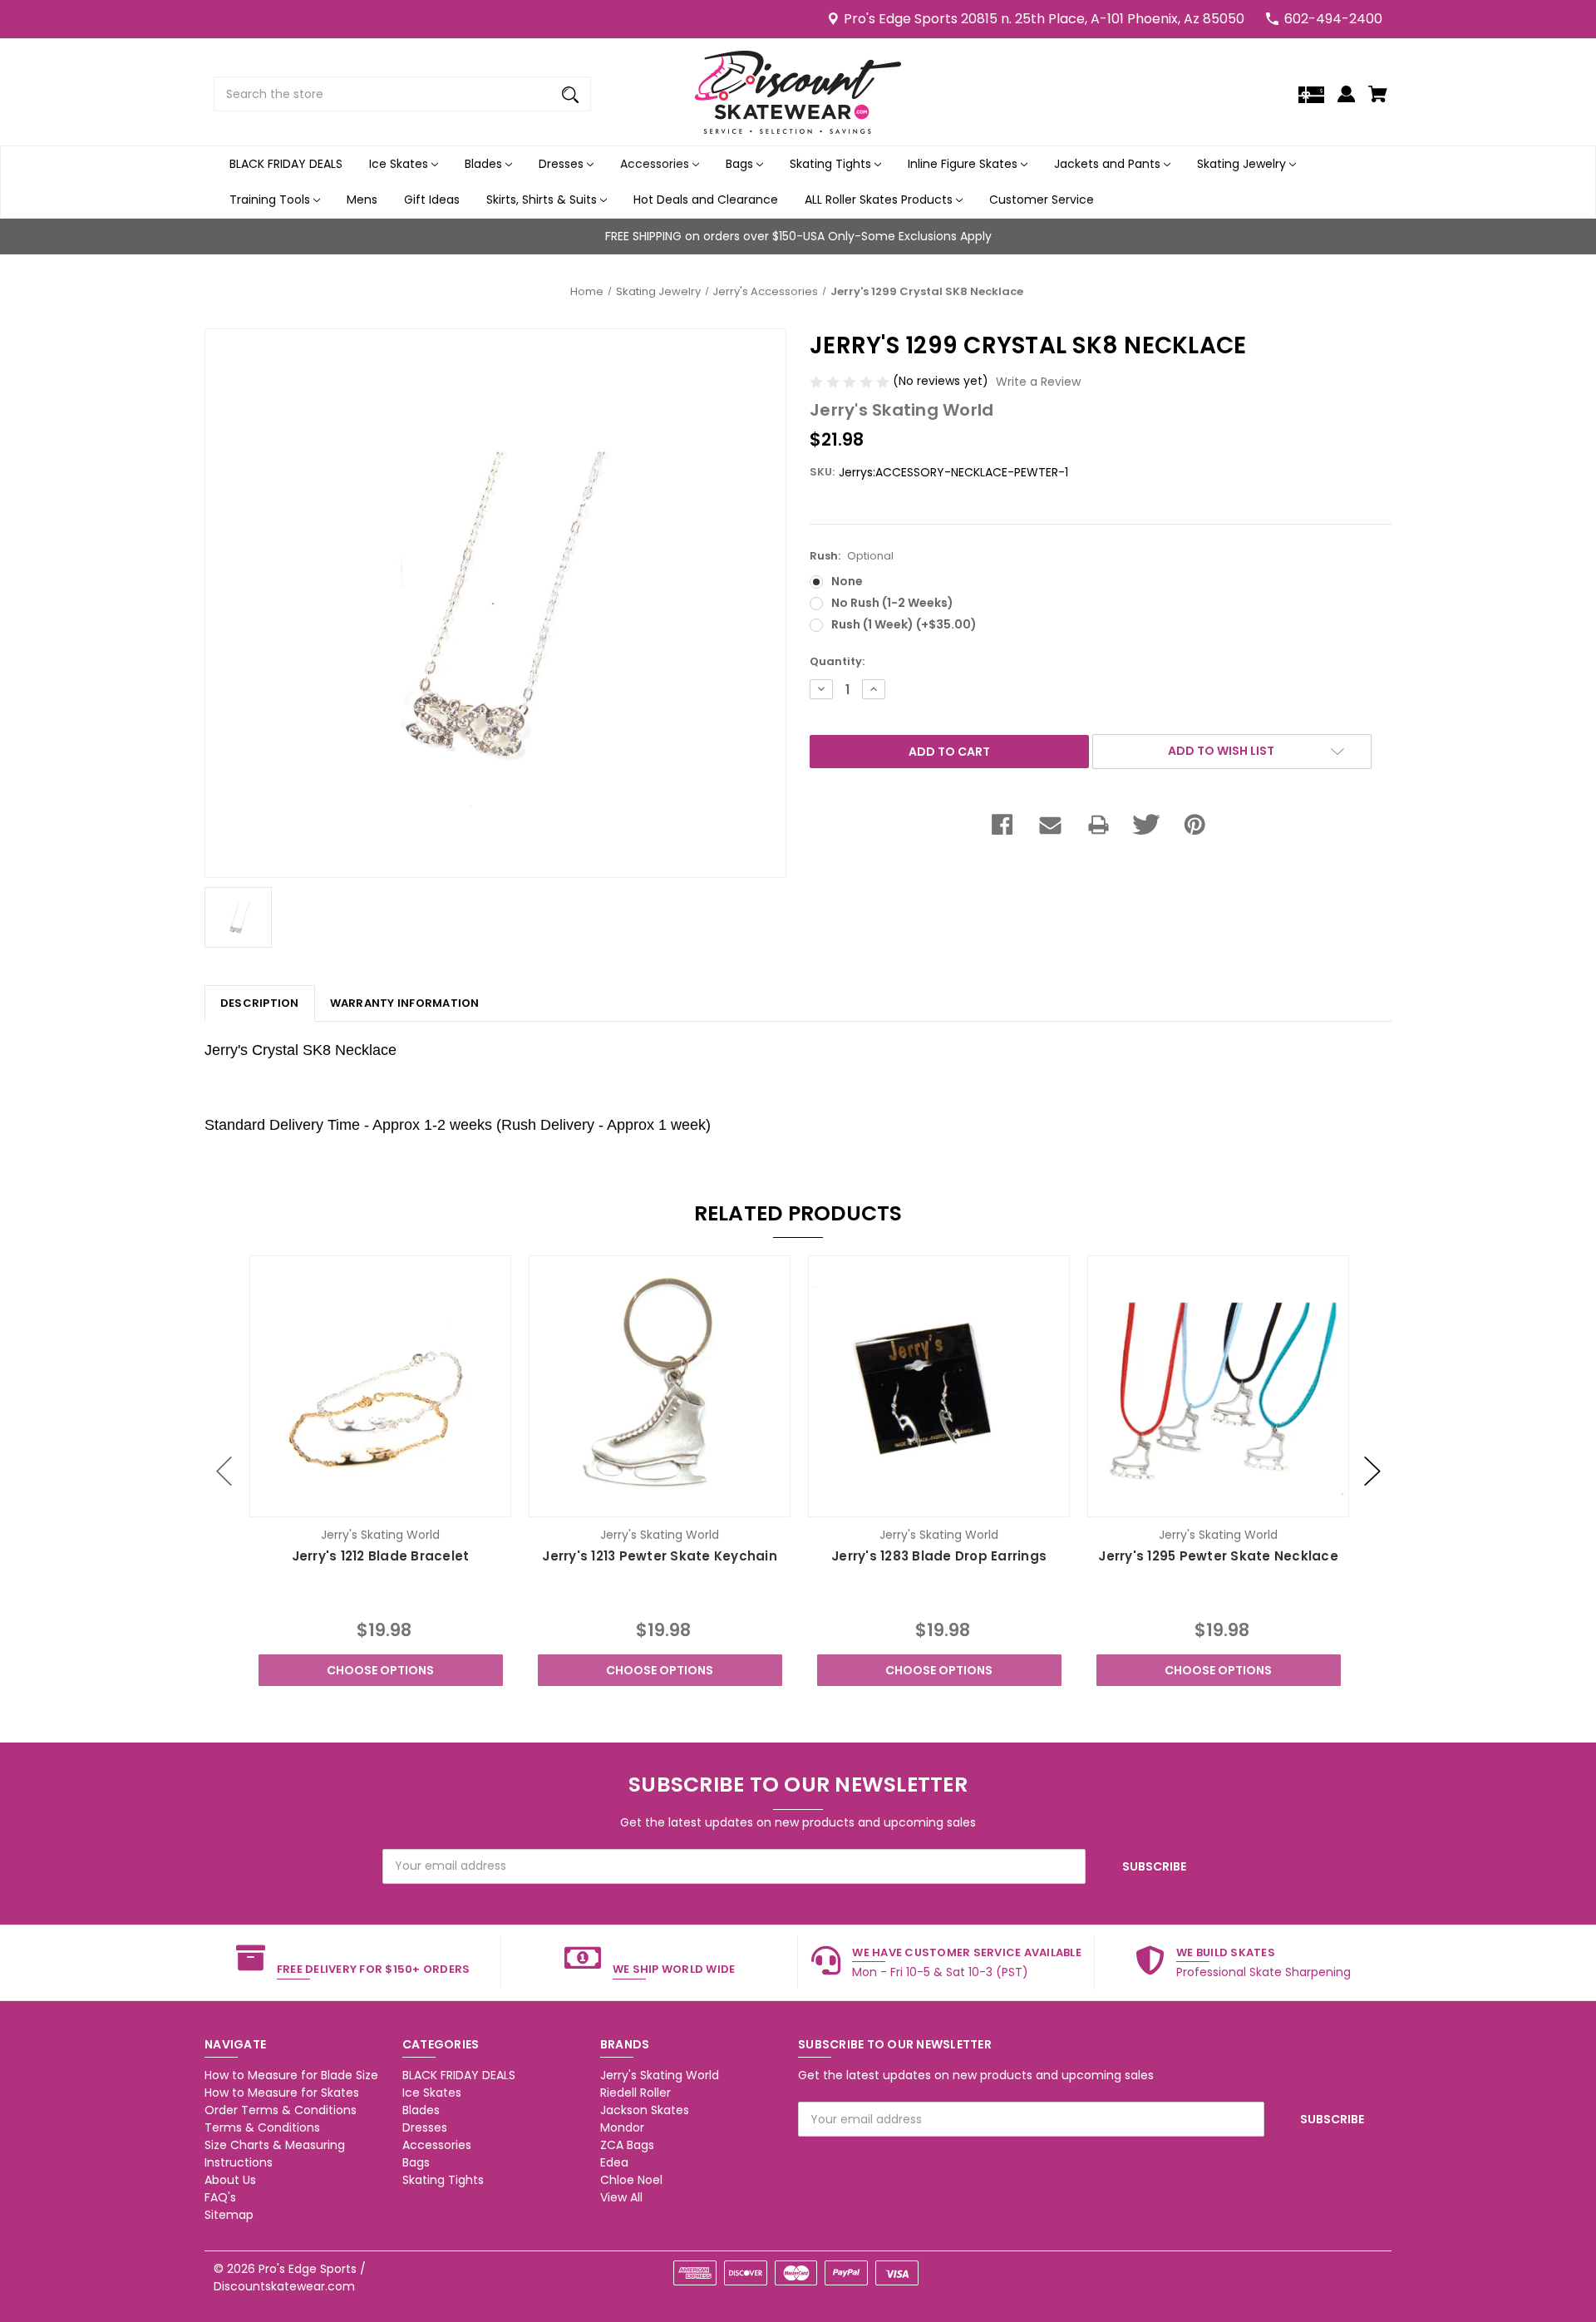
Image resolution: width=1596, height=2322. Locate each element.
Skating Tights (832, 164)
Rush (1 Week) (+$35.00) (904, 624)
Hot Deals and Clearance (706, 200)
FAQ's (220, 2197)
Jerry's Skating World (660, 2075)
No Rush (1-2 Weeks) (892, 603)
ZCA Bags (627, 2145)
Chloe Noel (631, 2180)
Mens (362, 200)
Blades (485, 164)
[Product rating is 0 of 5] (851, 381)
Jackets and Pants (1109, 164)
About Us (230, 2180)
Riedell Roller (635, 2093)
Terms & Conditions (262, 2127)
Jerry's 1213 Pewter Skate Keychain (660, 1556)
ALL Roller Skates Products (880, 200)
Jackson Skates (645, 2110)
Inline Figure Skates (964, 164)
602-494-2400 (1333, 19)
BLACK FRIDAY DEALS (286, 164)
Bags (741, 164)
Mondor (622, 2127)
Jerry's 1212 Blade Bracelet (381, 1556)
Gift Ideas (432, 200)
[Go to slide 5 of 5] (224, 1471)
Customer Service (1042, 200)
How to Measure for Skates (282, 2093)
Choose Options (380, 1670)
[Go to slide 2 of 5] (1372, 1471)
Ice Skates (400, 164)
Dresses (563, 164)
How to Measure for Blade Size (291, 2075)
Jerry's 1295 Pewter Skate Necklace (1218, 1556)
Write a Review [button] (1038, 382)
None (847, 581)
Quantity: (837, 661)
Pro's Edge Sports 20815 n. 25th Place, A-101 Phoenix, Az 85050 (1044, 19)
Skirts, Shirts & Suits (543, 200)
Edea (614, 2162)
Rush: (852, 556)
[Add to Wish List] (403, 1503)
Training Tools (271, 200)
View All (621, 2197)
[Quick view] (358, 1503)
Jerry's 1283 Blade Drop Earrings (939, 1556)
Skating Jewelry (1243, 164)
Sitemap (229, 2215)
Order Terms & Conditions (281, 2110)
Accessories (656, 164)
